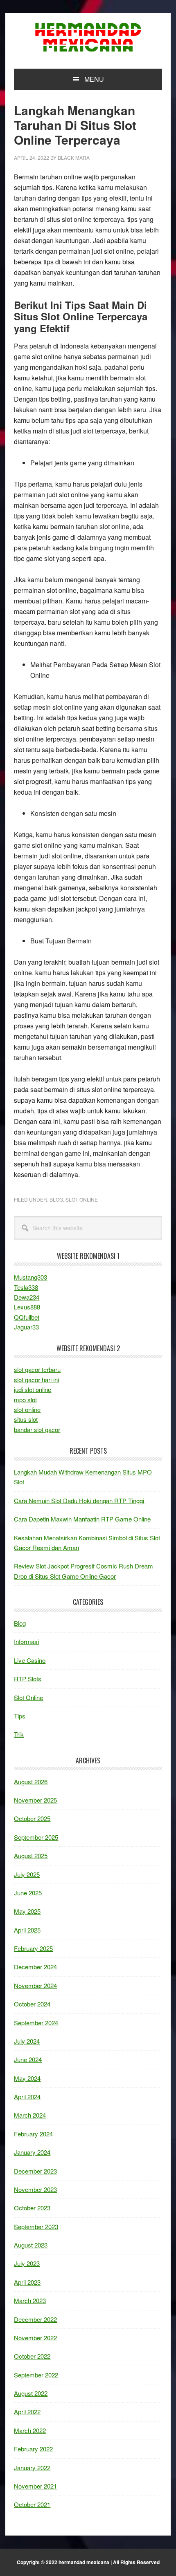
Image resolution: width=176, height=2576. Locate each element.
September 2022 (36, 2375)
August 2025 (31, 1855)
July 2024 (27, 2041)
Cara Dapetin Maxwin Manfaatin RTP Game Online (82, 1519)
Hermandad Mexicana (88, 38)
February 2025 (33, 1948)
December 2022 (35, 2319)
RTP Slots (28, 1679)
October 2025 (32, 1818)
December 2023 (35, 2171)
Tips (20, 1716)
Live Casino (30, 1660)
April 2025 (27, 1930)
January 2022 (32, 2468)
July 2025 (27, 1874)
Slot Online (82, 1199)
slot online (27, 1409)
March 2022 (30, 2430)
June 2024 (28, 2059)
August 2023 (31, 2245)
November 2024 (35, 1985)
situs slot (26, 1419)
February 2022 (33, 2449)
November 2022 (35, 2338)
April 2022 (27, 2412)
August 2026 (31, 1782)
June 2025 (28, 1893)
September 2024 (36, 2023)
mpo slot (25, 1400)
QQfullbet (27, 1317)
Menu (94, 79)
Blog (56, 1199)
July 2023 (27, 2263)
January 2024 (32, 2152)
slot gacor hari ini (36, 1380)
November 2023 (35, 2189)
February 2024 (33, 2134)
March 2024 (30, 2115)
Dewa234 (27, 1297)
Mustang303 (30, 1277)
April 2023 (27, 2282)
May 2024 (27, 2078)
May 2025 (27, 1911)
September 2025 (36, 1837)
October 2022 (32, 2356)
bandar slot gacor (37, 1429)
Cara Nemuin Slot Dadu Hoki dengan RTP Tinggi (79, 1500)
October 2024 (32, 2004)
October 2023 (32, 2208)
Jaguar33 (26, 1327)
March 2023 (30, 2300)
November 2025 (35, 1800)
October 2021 (32, 2504)
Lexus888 (27, 1307)
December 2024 (35, 1967)
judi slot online (33, 1389)
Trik (19, 1734)
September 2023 (36, 2226)
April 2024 (27, 2097)
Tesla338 (26, 1287)
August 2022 (31, 2393)
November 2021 (35, 2486)
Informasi (26, 1641)
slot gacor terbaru (37, 1369)
